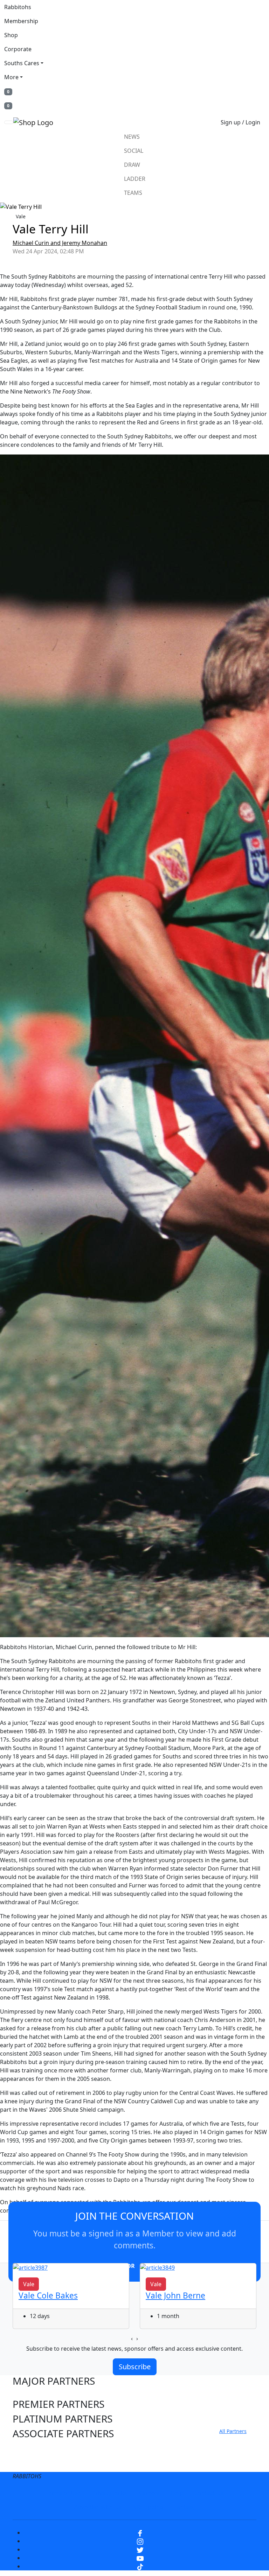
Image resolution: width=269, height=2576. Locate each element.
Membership (21, 21)
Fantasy (185, 2507)
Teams (133, 193)
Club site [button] (32, 2448)
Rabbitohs (18, 7)
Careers (149, 2493)
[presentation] (132, 2338)
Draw (132, 165)
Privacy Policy (110, 2493)
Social (134, 151)
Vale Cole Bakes (48, 2295)
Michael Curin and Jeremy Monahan (60, 243)
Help (177, 2493)
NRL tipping (148, 2507)
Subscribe (135, 2367)
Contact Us (209, 2493)
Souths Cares (22, 63)
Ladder (135, 179)
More (11, 77)
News (132, 137)
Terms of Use (63, 2493)
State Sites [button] (36, 2463)
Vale (21, 216)
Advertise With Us (98, 2507)
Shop (11, 35)
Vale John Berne (175, 2295)
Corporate (18, 49)
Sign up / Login (240, 122)
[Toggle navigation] (9, 122)
